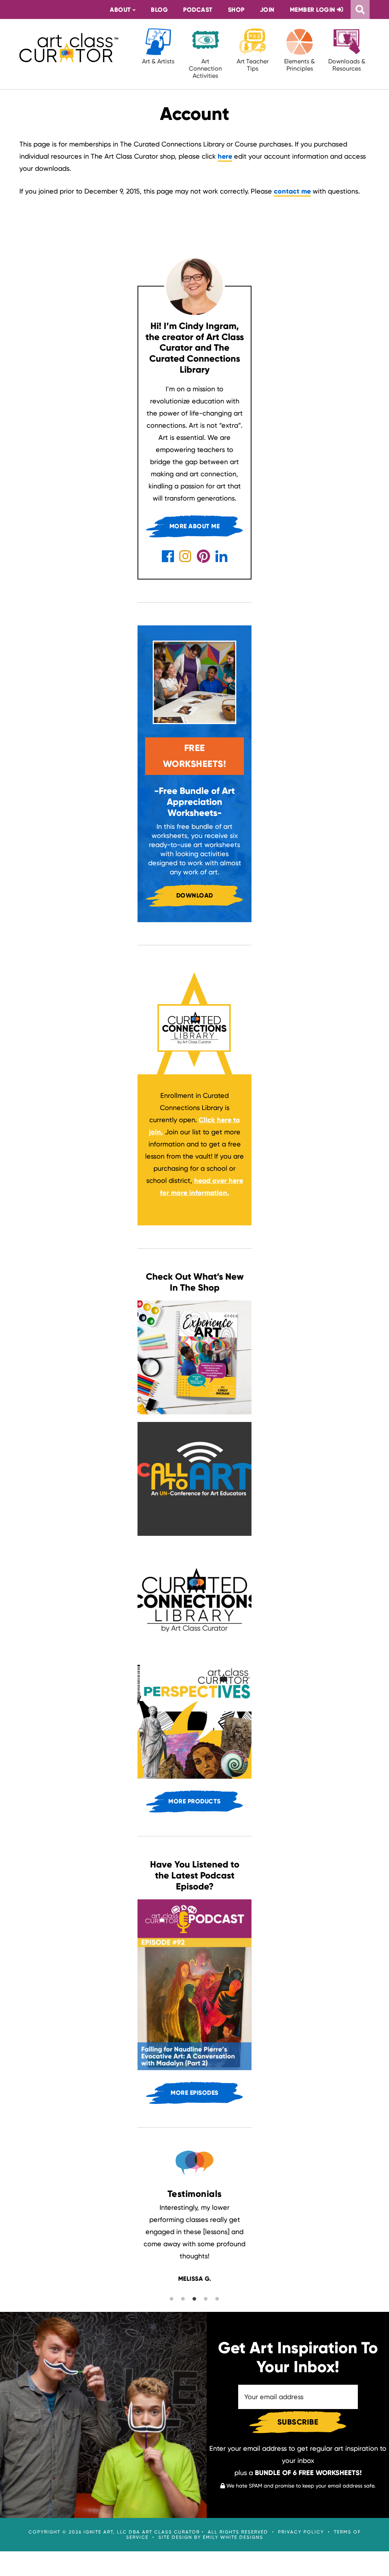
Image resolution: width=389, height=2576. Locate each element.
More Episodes (194, 2093)
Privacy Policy (301, 2531)
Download (195, 895)
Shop (236, 10)
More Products (194, 1801)
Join (267, 10)
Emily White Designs (233, 2536)
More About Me (195, 526)
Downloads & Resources (347, 65)
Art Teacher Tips (253, 65)
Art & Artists (158, 61)
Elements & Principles (300, 65)
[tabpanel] (194, 2243)
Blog (159, 10)
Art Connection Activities (205, 68)
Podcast (198, 10)
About (120, 10)
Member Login (314, 10)
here (225, 156)
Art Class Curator (69, 47)
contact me (292, 191)
